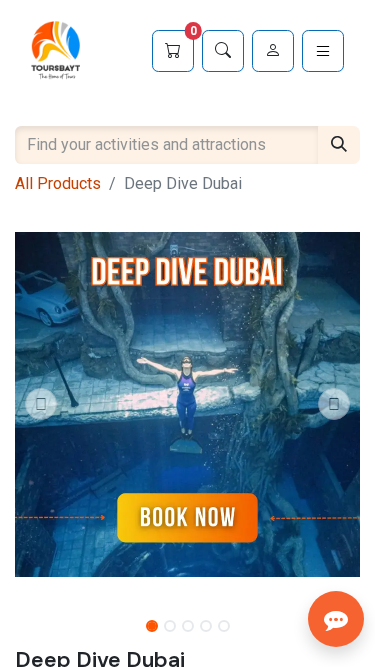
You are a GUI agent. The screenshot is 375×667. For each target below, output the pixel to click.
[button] (41, 404)
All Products (58, 183)
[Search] (223, 51)
